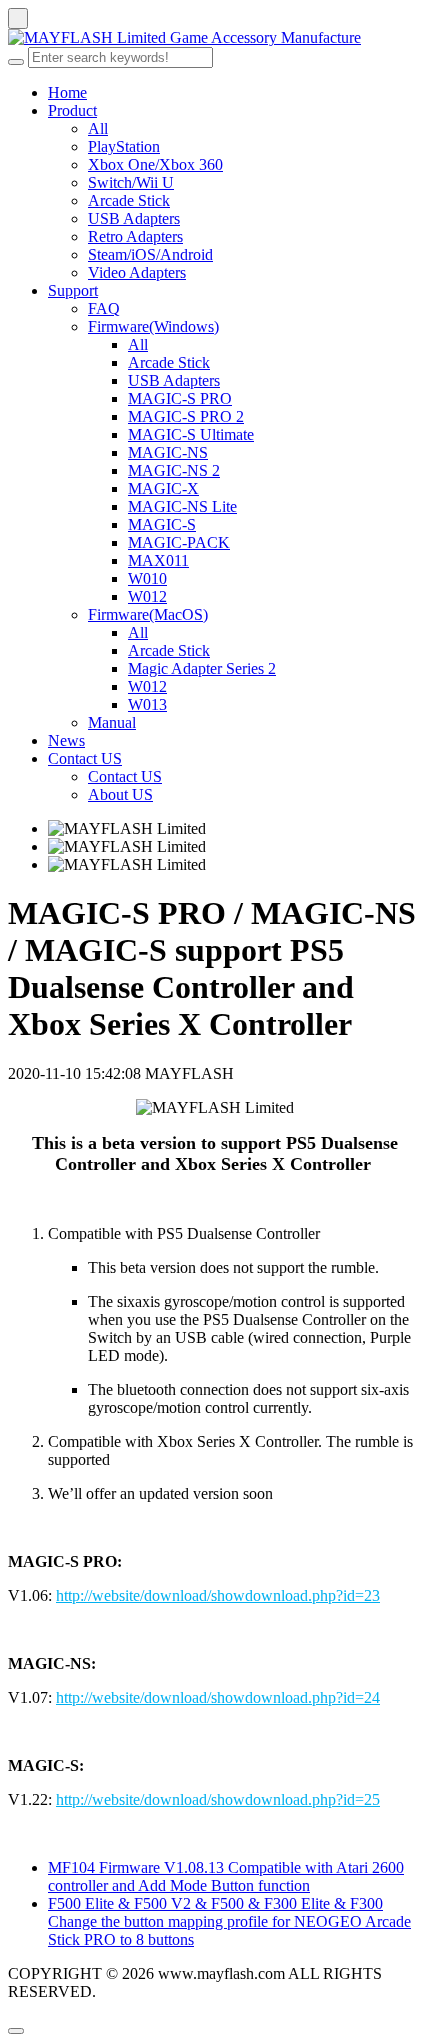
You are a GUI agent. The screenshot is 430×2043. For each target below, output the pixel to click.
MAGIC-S (162, 524)
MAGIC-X (163, 488)
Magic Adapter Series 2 (202, 668)
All (98, 128)
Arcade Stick (129, 200)
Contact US (85, 758)
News (66, 740)
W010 (147, 578)
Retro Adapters (135, 236)
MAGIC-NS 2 (174, 470)
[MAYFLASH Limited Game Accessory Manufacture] (215, 38)
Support (73, 290)
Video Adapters (137, 272)
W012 (147, 596)
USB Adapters (134, 218)
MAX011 (158, 560)
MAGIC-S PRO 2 (186, 416)
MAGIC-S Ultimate (191, 434)
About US (120, 794)
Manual (112, 722)
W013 (147, 704)
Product (72, 110)
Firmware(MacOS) (148, 614)
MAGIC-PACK (179, 542)
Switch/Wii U (131, 182)
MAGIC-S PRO (180, 398)
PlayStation (124, 146)
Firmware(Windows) (153, 326)
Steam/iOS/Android (150, 254)
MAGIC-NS (168, 452)
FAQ (104, 308)
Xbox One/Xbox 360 (155, 164)
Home (67, 92)
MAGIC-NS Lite (182, 506)
